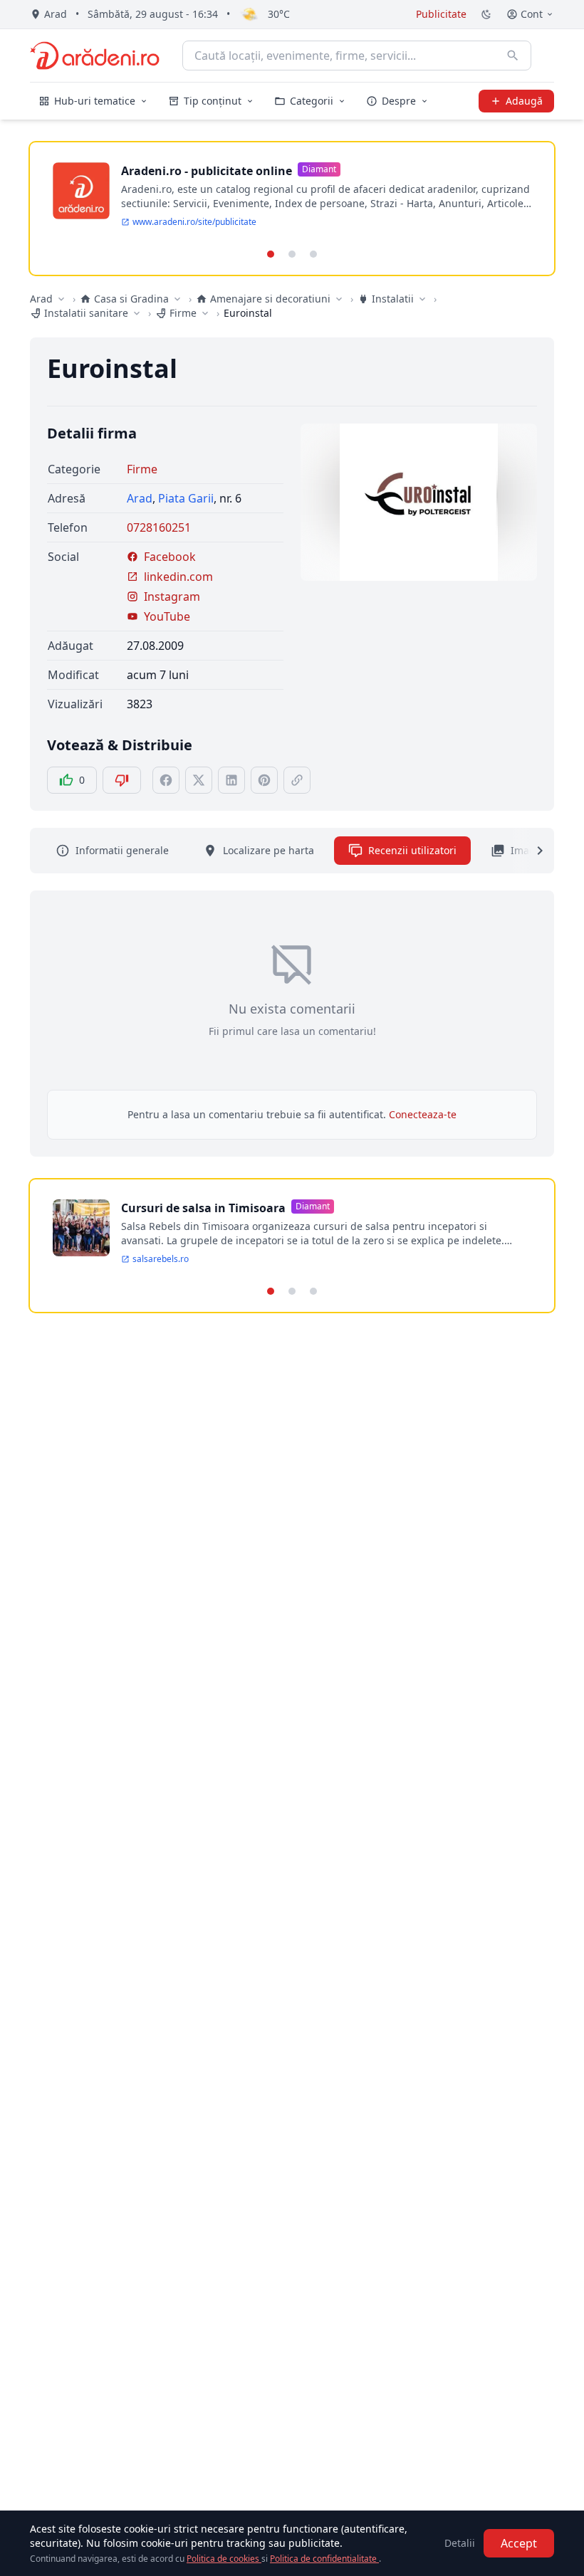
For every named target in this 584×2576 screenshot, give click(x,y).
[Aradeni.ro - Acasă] (95, 56)
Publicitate (441, 14)
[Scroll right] (531, 851)
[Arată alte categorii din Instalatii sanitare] (137, 313)
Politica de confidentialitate (324, 2559)
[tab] (271, 254)
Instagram (172, 596)
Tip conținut (213, 101)
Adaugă (524, 101)
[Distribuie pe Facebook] (166, 780)
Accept (519, 2543)
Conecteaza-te (423, 1114)
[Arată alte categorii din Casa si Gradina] (177, 299)
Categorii (312, 101)
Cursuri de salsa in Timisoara (203, 1208)
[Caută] (513, 56)
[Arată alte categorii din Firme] (205, 313)
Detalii (460, 2543)
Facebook (170, 557)
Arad (41, 299)
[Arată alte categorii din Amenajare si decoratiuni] (339, 299)
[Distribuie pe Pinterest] (264, 780)
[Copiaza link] (297, 780)
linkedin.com (178, 577)
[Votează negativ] (122, 780)
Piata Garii (186, 498)
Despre (399, 101)
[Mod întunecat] (486, 14)
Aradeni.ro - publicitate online (207, 171)
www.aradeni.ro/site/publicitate (194, 222)
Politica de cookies (224, 2559)
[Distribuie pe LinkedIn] (231, 780)
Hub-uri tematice (95, 101)
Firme (142, 469)
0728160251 (159, 527)
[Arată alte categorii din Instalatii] (422, 299)
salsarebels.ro (161, 1259)
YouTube (167, 616)
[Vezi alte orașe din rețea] (61, 299)
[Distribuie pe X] (199, 780)
